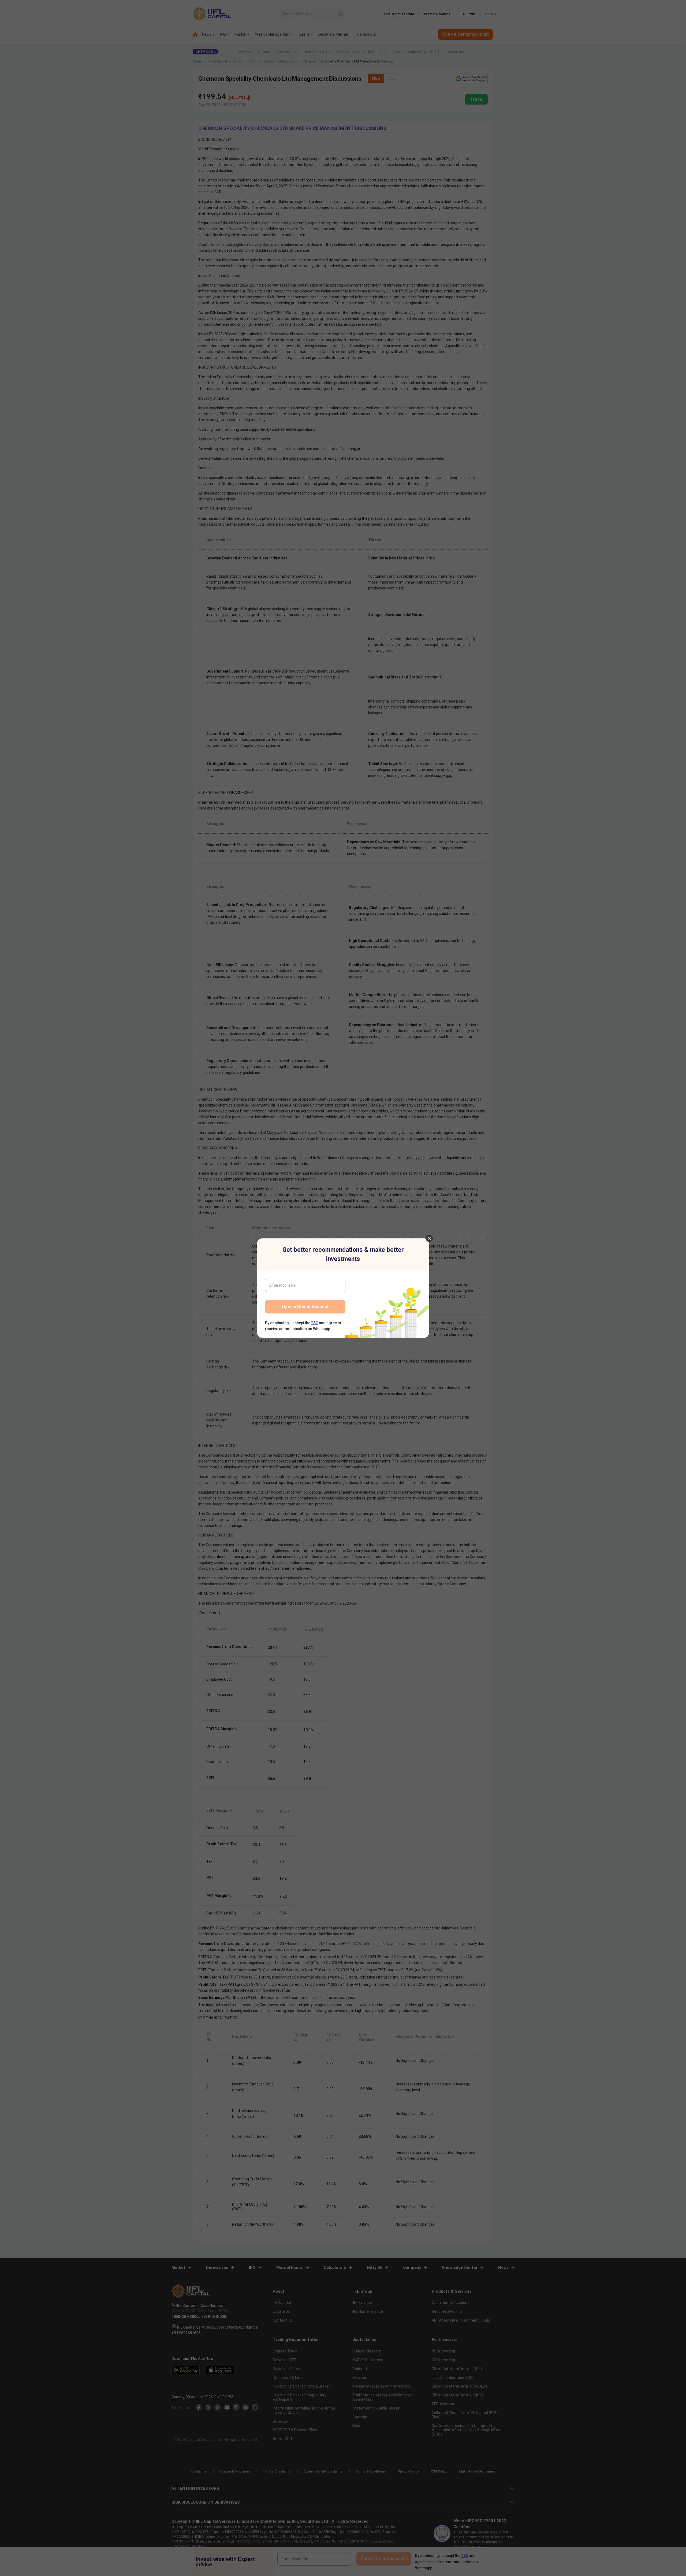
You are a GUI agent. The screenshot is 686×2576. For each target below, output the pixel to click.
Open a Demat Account (305, 1307)
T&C (315, 1323)
